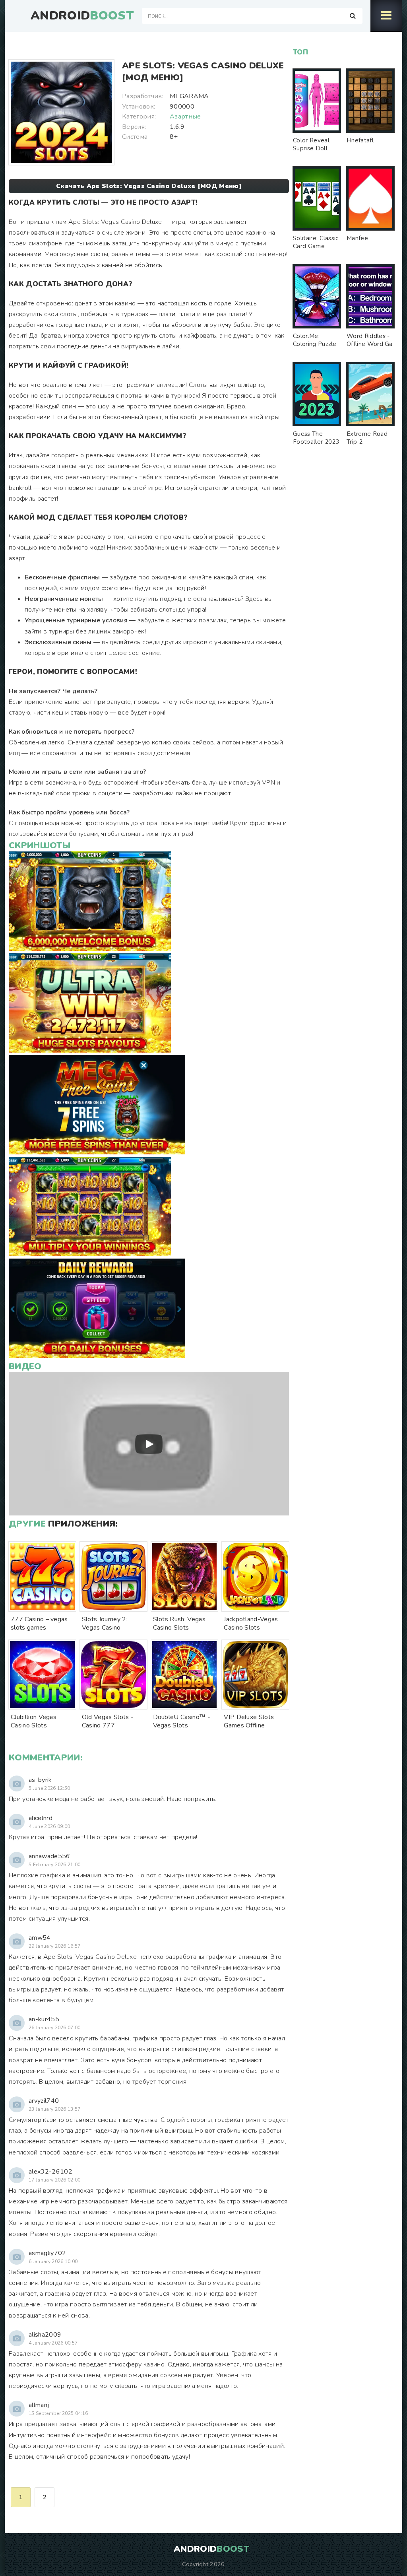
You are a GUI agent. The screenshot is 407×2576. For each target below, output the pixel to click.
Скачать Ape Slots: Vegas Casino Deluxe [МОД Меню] (149, 186)
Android (82, 16)
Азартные (185, 117)
